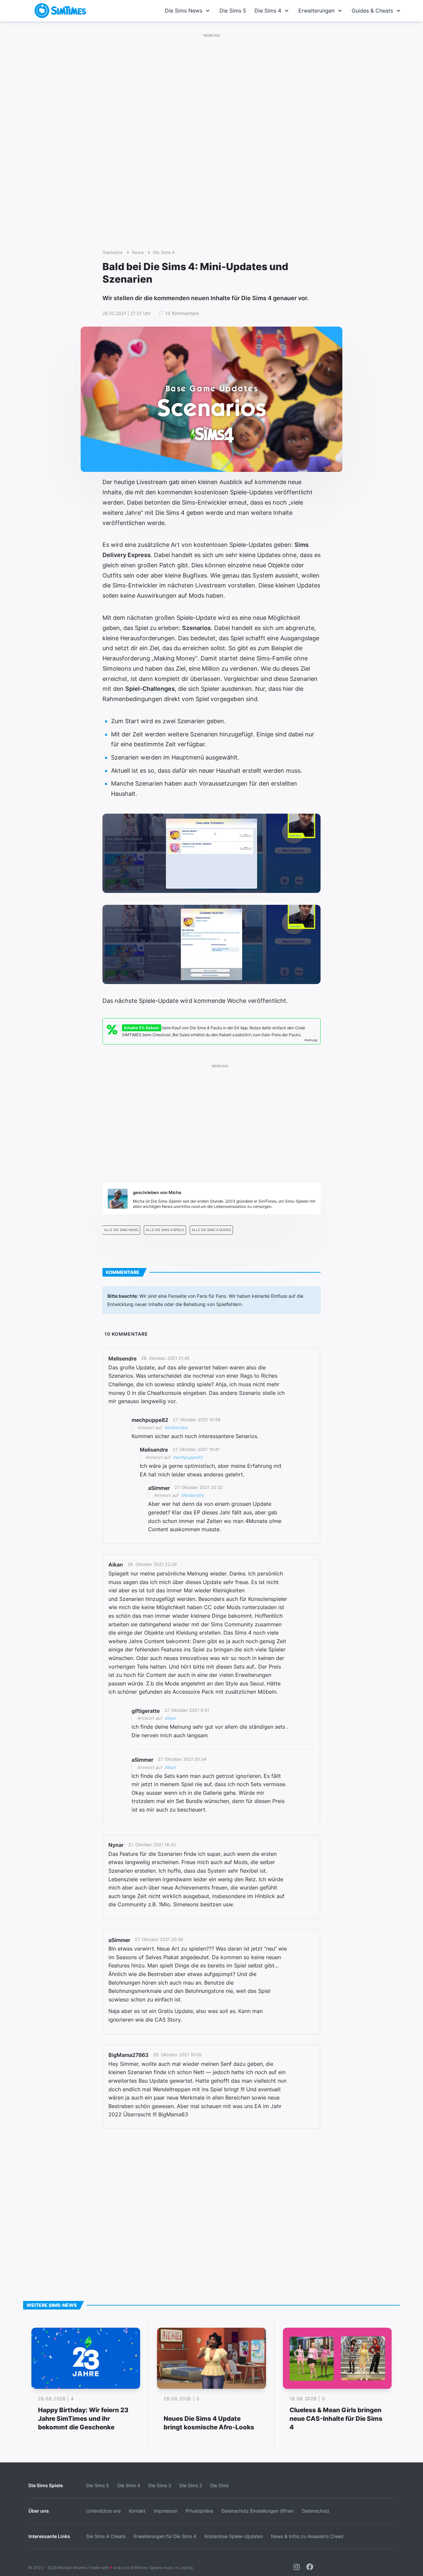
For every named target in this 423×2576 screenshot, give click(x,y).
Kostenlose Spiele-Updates (234, 2536)
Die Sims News (184, 11)
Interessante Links (49, 2536)
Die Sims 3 (160, 2485)
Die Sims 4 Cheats (106, 2536)
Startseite (113, 252)
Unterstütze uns (103, 2511)
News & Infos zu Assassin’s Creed (307, 2536)
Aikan (170, 1718)
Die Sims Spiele (46, 2485)
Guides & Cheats (372, 11)
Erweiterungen (316, 11)
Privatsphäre (199, 2511)
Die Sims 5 (233, 11)
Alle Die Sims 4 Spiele (165, 1230)
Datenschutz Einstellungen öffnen (258, 2511)
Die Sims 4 (268, 11)
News (138, 252)
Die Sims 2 (191, 2485)
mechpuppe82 (188, 1457)
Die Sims (219, 2485)
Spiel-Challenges (150, 689)
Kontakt (137, 2511)
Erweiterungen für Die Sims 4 (165, 2536)
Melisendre (176, 1428)
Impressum (166, 2511)
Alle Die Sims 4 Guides (211, 1230)
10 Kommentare (182, 313)
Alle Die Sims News (121, 1230)
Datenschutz (316, 2511)
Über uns (39, 2511)
